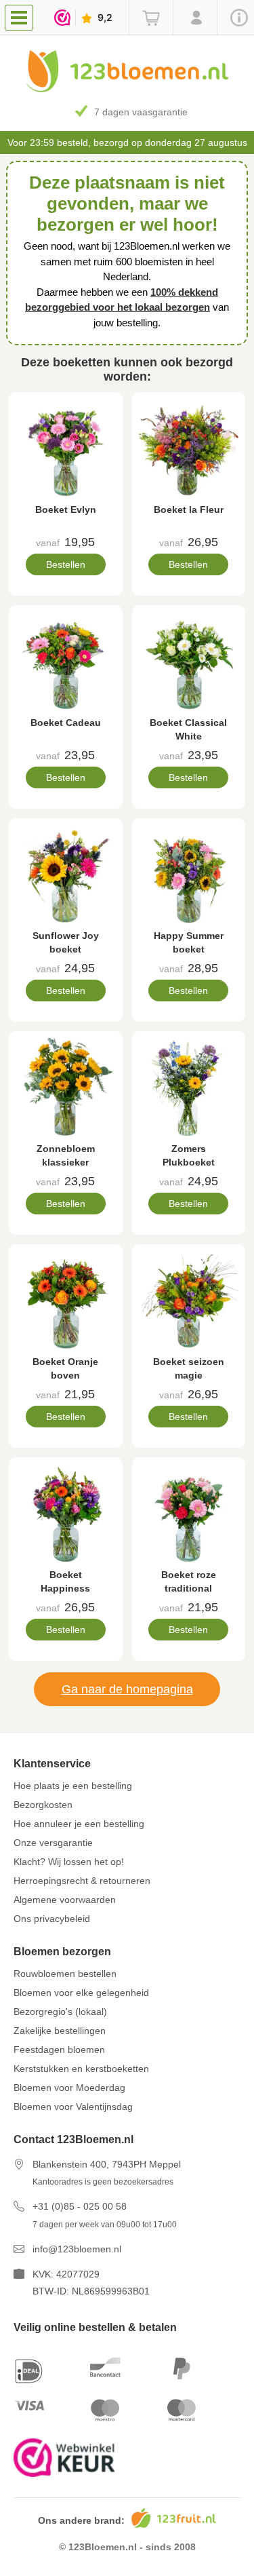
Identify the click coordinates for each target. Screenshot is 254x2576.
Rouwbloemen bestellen (65, 1974)
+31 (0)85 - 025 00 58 (80, 2206)
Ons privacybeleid (52, 1919)
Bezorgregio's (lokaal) (60, 2012)
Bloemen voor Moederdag (69, 2088)
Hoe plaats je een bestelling (73, 1786)
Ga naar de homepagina (127, 1689)
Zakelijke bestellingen (60, 2031)
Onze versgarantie (53, 1843)
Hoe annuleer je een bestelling (79, 1824)
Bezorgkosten (43, 1805)
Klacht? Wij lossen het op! (69, 1862)
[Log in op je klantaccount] (195, 18)
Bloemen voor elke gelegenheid (81, 1993)
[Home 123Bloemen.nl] (127, 89)
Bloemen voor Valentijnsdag (73, 2107)
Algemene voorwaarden (65, 1900)
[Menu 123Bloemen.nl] (22, 17)
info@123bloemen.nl (77, 2249)
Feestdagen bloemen (59, 2050)
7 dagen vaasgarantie (141, 112)
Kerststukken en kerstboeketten (81, 2069)
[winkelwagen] (151, 18)
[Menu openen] (19, 18)
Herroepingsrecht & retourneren (82, 1881)
